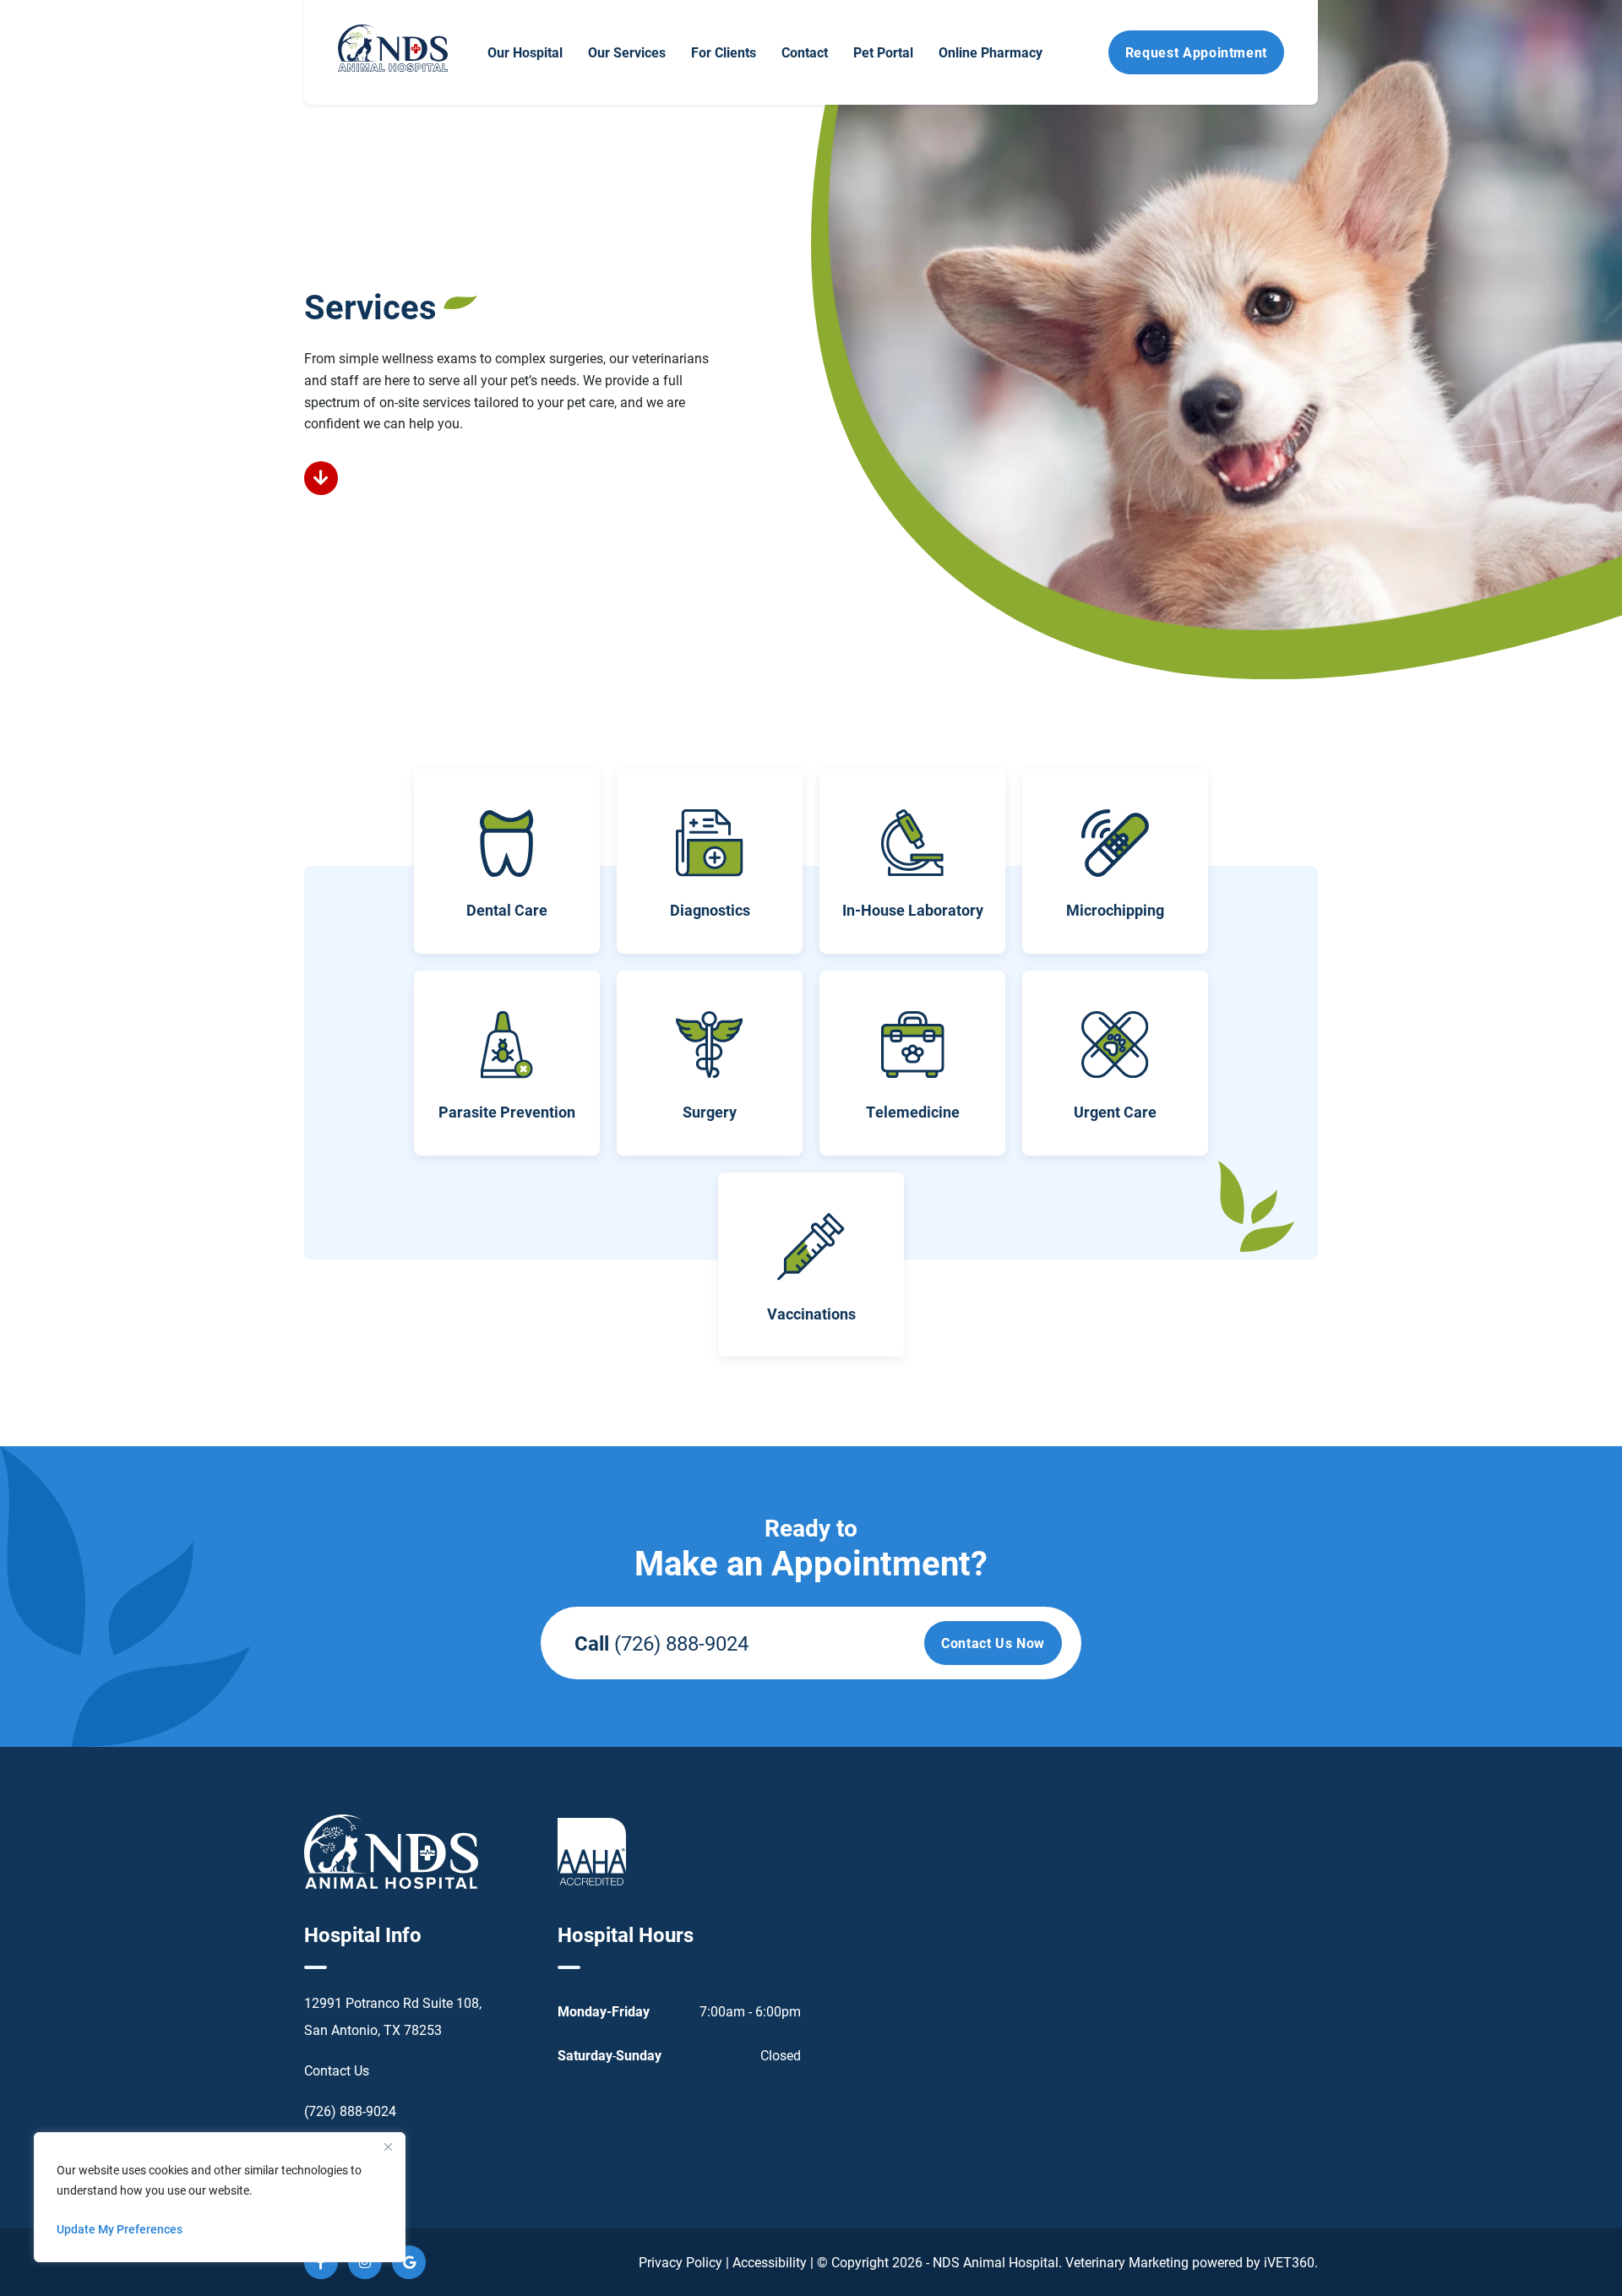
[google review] (409, 2262)
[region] (220, 2197)
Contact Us (337, 2070)
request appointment (1196, 52)
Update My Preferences (120, 2229)
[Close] (388, 2146)
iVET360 (1289, 2262)
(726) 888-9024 (681, 1643)
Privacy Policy (680, 2262)
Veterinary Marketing (1127, 2262)
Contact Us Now (993, 1643)
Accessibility (770, 2262)
